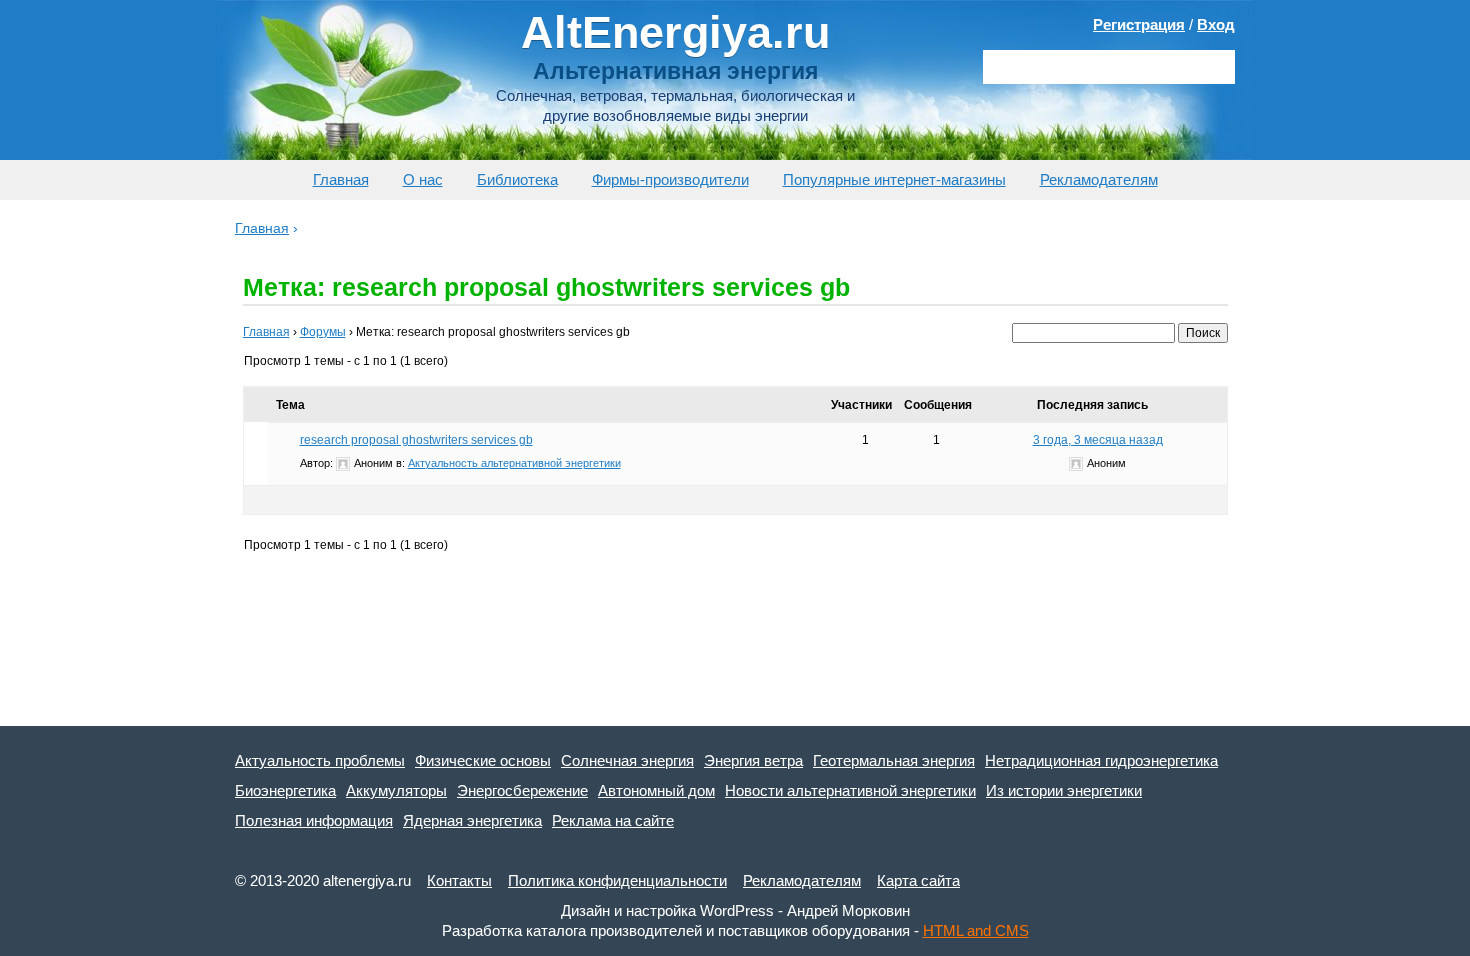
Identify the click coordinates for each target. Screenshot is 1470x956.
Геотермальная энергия (894, 760)
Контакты (459, 880)
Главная (341, 179)
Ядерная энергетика (472, 820)
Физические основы (483, 760)
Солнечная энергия (627, 760)
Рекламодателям (1099, 179)
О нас (423, 179)
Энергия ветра (753, 760)
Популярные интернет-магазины (894, 179)
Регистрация (1139, 24)
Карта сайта (918, 880)
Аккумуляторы (396, 790)
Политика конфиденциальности (617, 880)
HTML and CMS (976, 930)
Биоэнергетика (285, 790)
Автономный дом (656, 790)
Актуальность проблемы (320, 760)
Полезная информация (314, 820)
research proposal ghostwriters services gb (416, 440)
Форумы (323, 332)
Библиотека (517, 179)
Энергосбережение (522, 790)
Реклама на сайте (613, 820)
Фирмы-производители (670, 179)
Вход (1216, 24)
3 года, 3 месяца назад (1098, 440)
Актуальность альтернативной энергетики (514, 463)
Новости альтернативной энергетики (850, 790)
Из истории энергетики (1064, 790)
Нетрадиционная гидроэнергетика (1101, 760)
